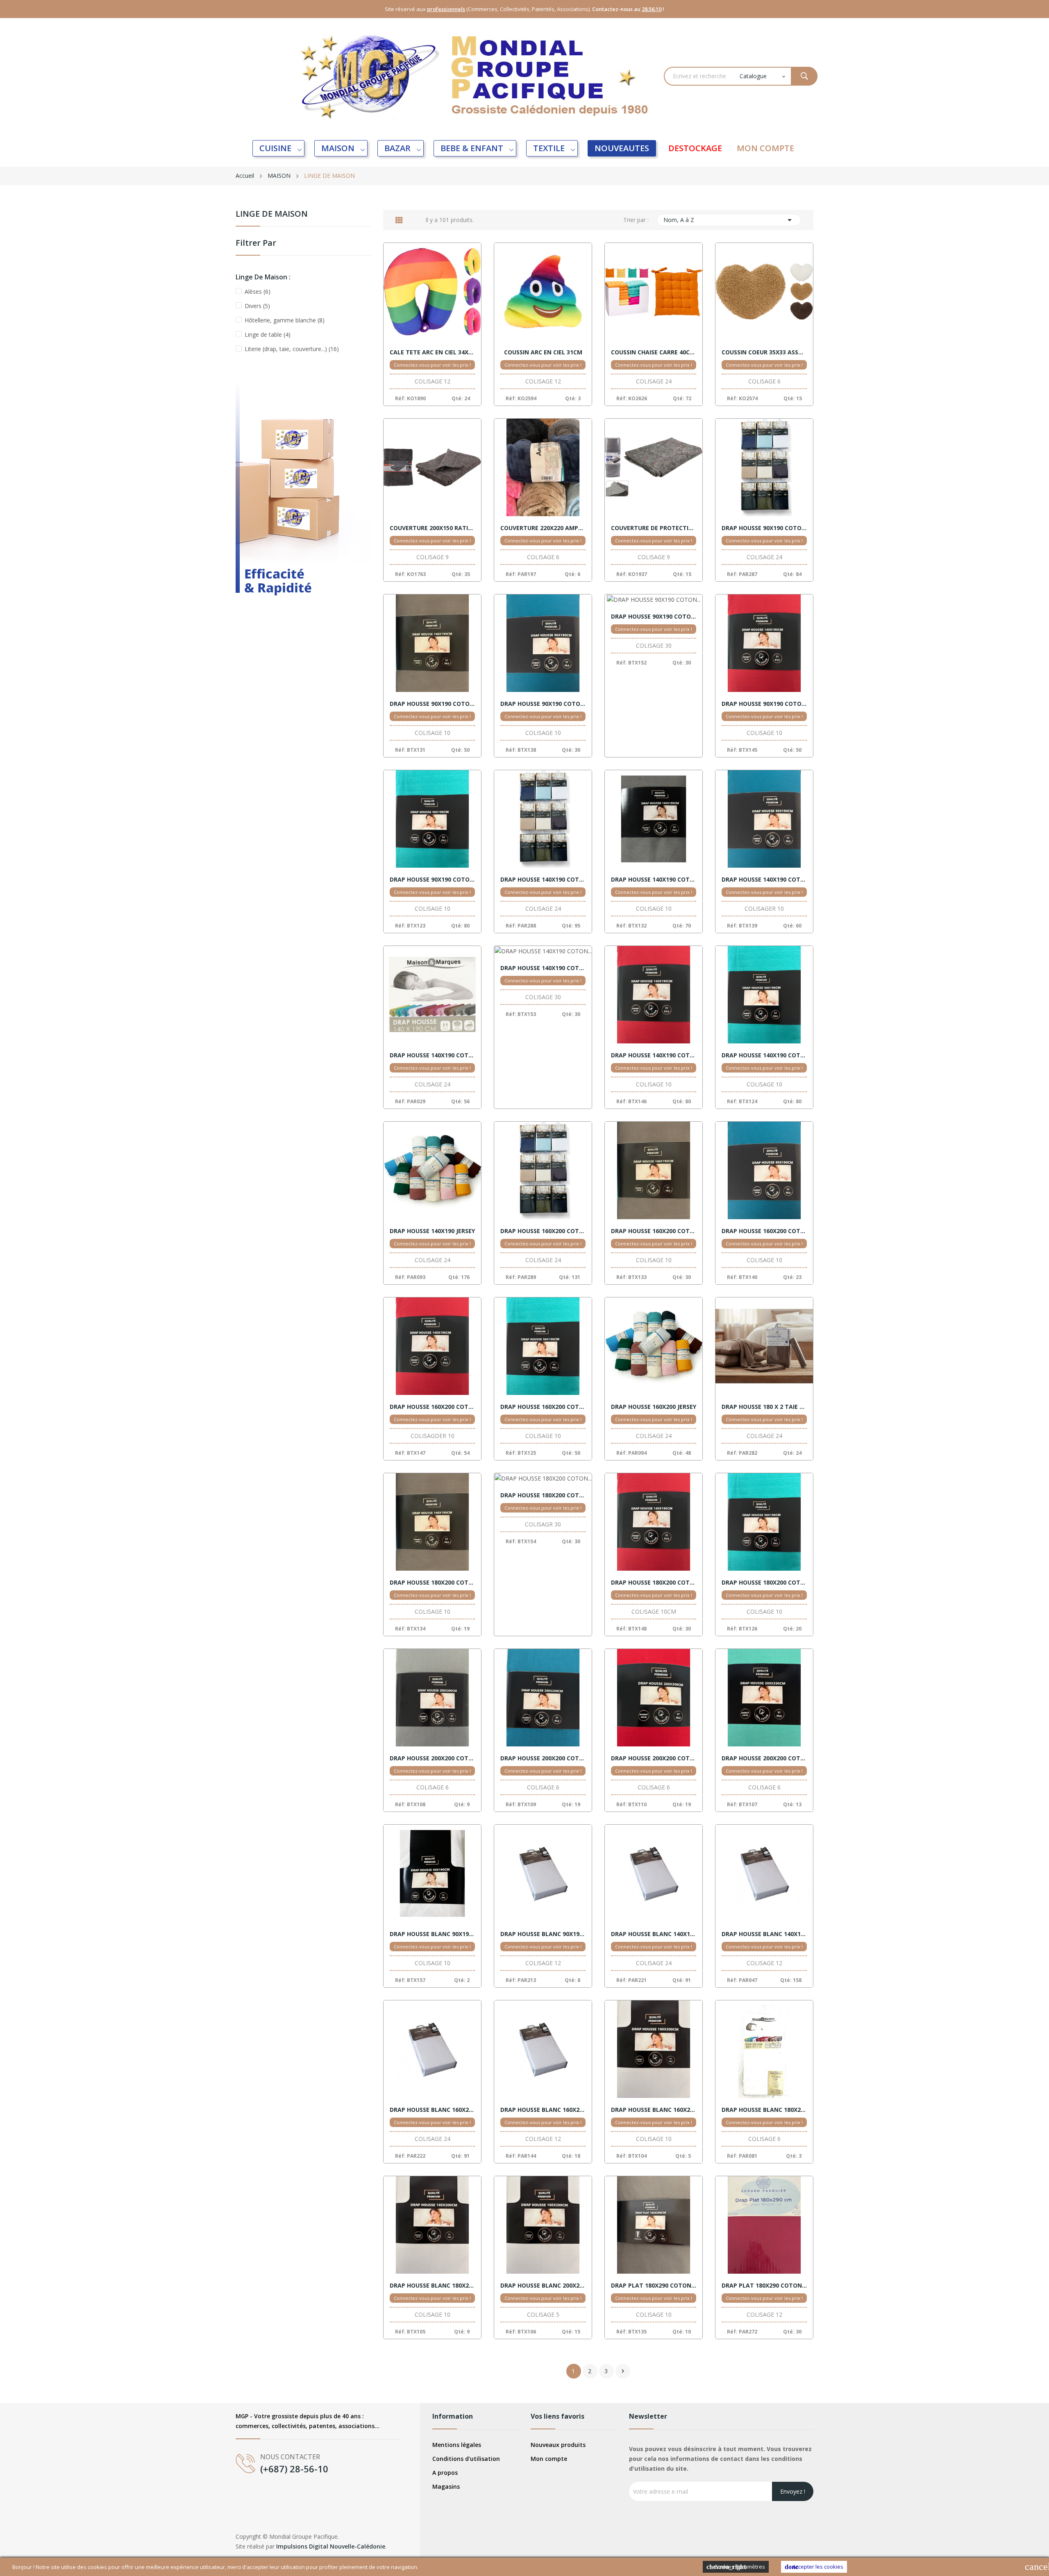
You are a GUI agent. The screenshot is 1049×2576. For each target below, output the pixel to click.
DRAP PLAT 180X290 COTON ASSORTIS (764, 2286)
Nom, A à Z (729, 220)
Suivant (623, 2371)
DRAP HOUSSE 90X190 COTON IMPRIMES (654, 617)
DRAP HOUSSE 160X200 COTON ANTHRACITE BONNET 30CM (654, 1231)
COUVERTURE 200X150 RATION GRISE (432, 528)
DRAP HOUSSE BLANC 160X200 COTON (432, 2110)
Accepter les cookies (814, 2567)
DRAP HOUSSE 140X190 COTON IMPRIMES (543, 968)
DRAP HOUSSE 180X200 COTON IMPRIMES (543, 1495)
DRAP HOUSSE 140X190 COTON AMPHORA (543, 880)
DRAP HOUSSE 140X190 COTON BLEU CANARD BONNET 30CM (764, 880)
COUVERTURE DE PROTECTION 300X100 (654, 528)
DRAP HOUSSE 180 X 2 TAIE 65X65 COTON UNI (764, 1407)
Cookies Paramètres (736, 2567)
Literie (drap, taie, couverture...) (292, 349)
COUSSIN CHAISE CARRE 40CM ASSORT (654, 352)
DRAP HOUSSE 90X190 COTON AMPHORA (764, 528)
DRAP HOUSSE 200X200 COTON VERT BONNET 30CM (764, 1758)
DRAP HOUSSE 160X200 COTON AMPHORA (543, 1231)
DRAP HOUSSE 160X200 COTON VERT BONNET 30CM (543, 1407)
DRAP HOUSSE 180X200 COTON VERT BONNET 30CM (764, 1583)
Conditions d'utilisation (466, 2459)
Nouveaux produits (558, 2445)
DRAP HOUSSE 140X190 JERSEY (432, 1231)
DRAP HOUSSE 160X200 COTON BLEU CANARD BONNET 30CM (764, 1231)
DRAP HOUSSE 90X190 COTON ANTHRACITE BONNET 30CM (432, 704)
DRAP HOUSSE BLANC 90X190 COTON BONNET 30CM (543, 1934)
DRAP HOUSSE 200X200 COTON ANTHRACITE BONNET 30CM (432, 1758)
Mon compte (549, 2459)
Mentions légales (457, 2445)
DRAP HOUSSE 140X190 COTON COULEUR (432, 1055)
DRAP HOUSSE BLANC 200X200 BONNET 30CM (543, 2286)
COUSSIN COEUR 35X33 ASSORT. (764, 352)
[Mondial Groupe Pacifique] (303, 502)
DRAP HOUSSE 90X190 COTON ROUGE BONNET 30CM (764, 704)
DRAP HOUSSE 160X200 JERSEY (654, 1407)
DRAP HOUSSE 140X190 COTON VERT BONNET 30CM (764, 1055)
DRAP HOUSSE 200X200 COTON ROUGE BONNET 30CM (654, 1758)
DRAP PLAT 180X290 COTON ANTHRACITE (654, 2286)
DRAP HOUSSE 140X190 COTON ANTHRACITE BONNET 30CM (654, 880)
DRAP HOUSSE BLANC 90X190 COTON (432, 1934)
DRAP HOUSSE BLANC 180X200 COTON (764, 2110)
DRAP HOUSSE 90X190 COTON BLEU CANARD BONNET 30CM (543, 704)
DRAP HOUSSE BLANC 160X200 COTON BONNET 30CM (654, 2110)
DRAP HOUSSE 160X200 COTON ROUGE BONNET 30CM (432, 1407)
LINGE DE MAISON (272, 214)
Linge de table (268, 334)
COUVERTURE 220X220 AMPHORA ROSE (543, 528)
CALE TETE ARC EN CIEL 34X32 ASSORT (432, 352)
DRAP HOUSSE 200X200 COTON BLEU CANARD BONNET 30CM (543, 1758)
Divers (257, 306)
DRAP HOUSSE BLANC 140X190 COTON (654, 1934)
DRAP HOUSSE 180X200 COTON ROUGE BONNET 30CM (654, 1583)
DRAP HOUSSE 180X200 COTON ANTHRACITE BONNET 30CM (432, 1583)
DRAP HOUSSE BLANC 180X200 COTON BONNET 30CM (432, 2286)
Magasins (446, 2486)
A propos (445, 2473)
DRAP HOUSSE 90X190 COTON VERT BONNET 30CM (432, 880)
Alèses (258, 291)
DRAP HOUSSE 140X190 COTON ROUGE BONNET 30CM (654, 1055)
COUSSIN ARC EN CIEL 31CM (543, 352)
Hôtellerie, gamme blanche (285, 320)
